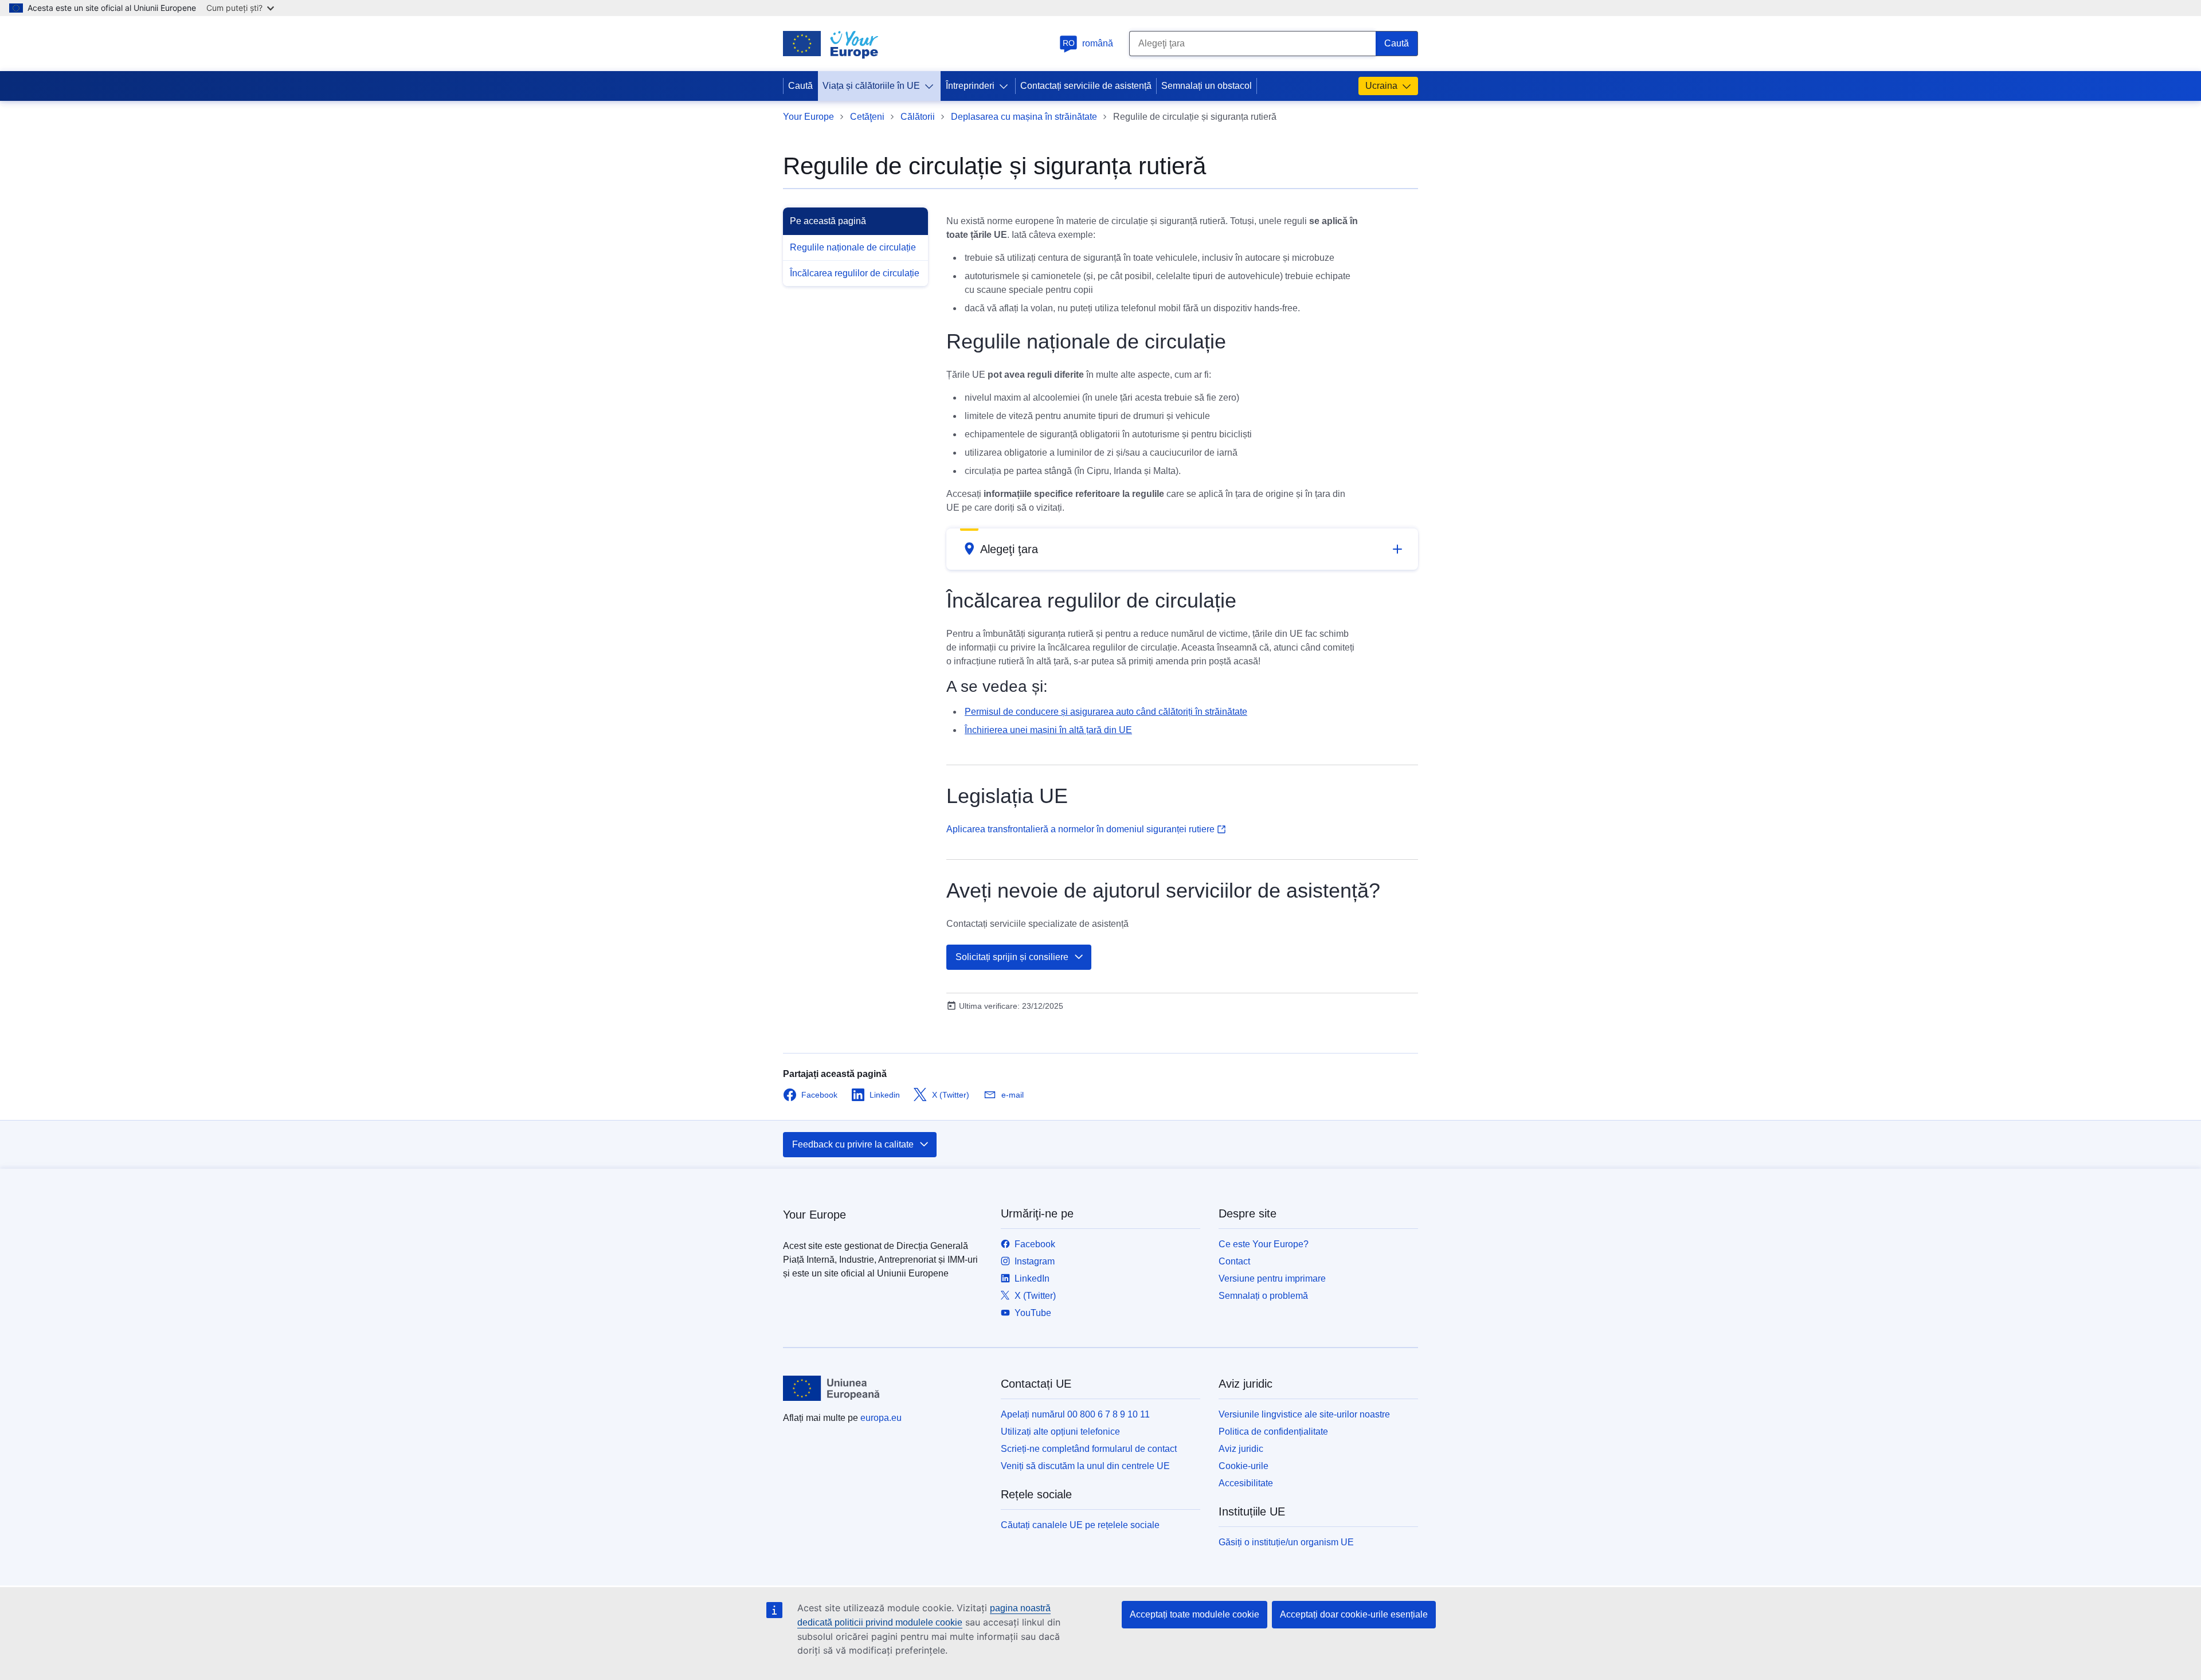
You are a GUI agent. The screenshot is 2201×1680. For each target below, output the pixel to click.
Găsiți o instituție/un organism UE (1286, 1542)
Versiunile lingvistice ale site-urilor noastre (1304, 1414)
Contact (1234, 1261)
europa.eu (881, 1418)
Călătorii (918, 117)
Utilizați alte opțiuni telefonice (1060, 1432)
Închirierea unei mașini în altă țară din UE (1048, 730)
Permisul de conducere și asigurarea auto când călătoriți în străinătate (1106, 712)
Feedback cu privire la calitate (853, 1144)
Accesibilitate (1246, 1483)
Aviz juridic (1241, 1449)
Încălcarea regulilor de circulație (855, 273)
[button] (1182, 549)
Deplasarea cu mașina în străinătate (1024, 117)
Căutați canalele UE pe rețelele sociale (1080, 1525)
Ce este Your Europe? (1264, 1244)
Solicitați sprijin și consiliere (1012, 957)
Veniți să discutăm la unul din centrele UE (1085, 1466)
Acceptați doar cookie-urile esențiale (1354, 1614)
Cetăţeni (867, 117)
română (1088, 43)
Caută (800, 86)
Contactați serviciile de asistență (1086, 86)
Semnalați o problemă (1263, 1296)
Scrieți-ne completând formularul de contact (1089, 1449)
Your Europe (808, 117)
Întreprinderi (970, 86)
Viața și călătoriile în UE (871, 86)
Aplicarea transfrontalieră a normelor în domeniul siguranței (1080, 829)
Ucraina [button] (1381, 86)
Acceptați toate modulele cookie (1195, 1614)
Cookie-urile (1244, 1466)
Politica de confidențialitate (1273, 1432)
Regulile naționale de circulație (853, 247)
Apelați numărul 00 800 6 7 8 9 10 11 (1075, 1414)
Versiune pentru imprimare (1272, 1278)
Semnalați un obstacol (1207, 86)
